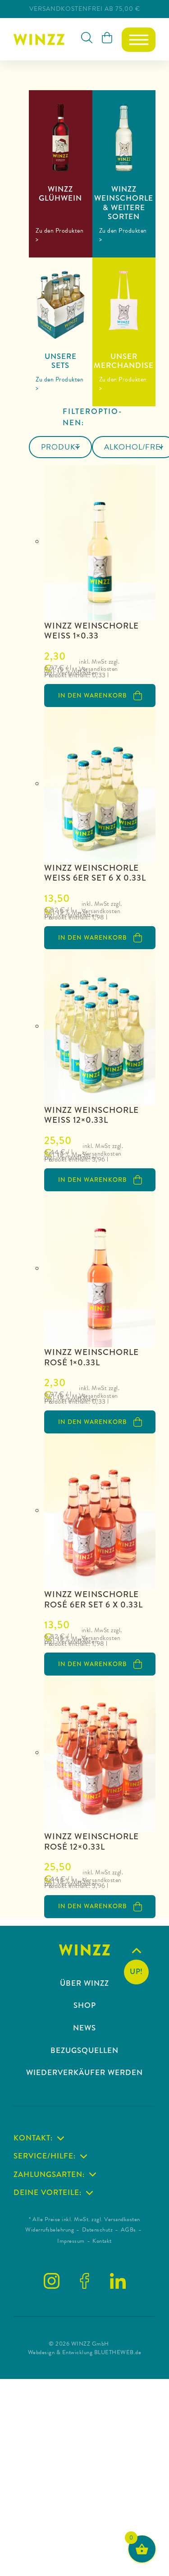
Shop (85, 2006)
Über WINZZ (84, 1984)
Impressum (71, 2241)
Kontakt (102, 2241)
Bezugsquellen (84, 2051)
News (84, 2028)
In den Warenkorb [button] (92, 695)
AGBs (128, 2230)
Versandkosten (78, 673)
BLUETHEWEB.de (118, 2352)
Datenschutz (98, 2230)
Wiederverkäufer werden (84, 2073)
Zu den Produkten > (59, 235)
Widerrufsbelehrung (50, 2230)
